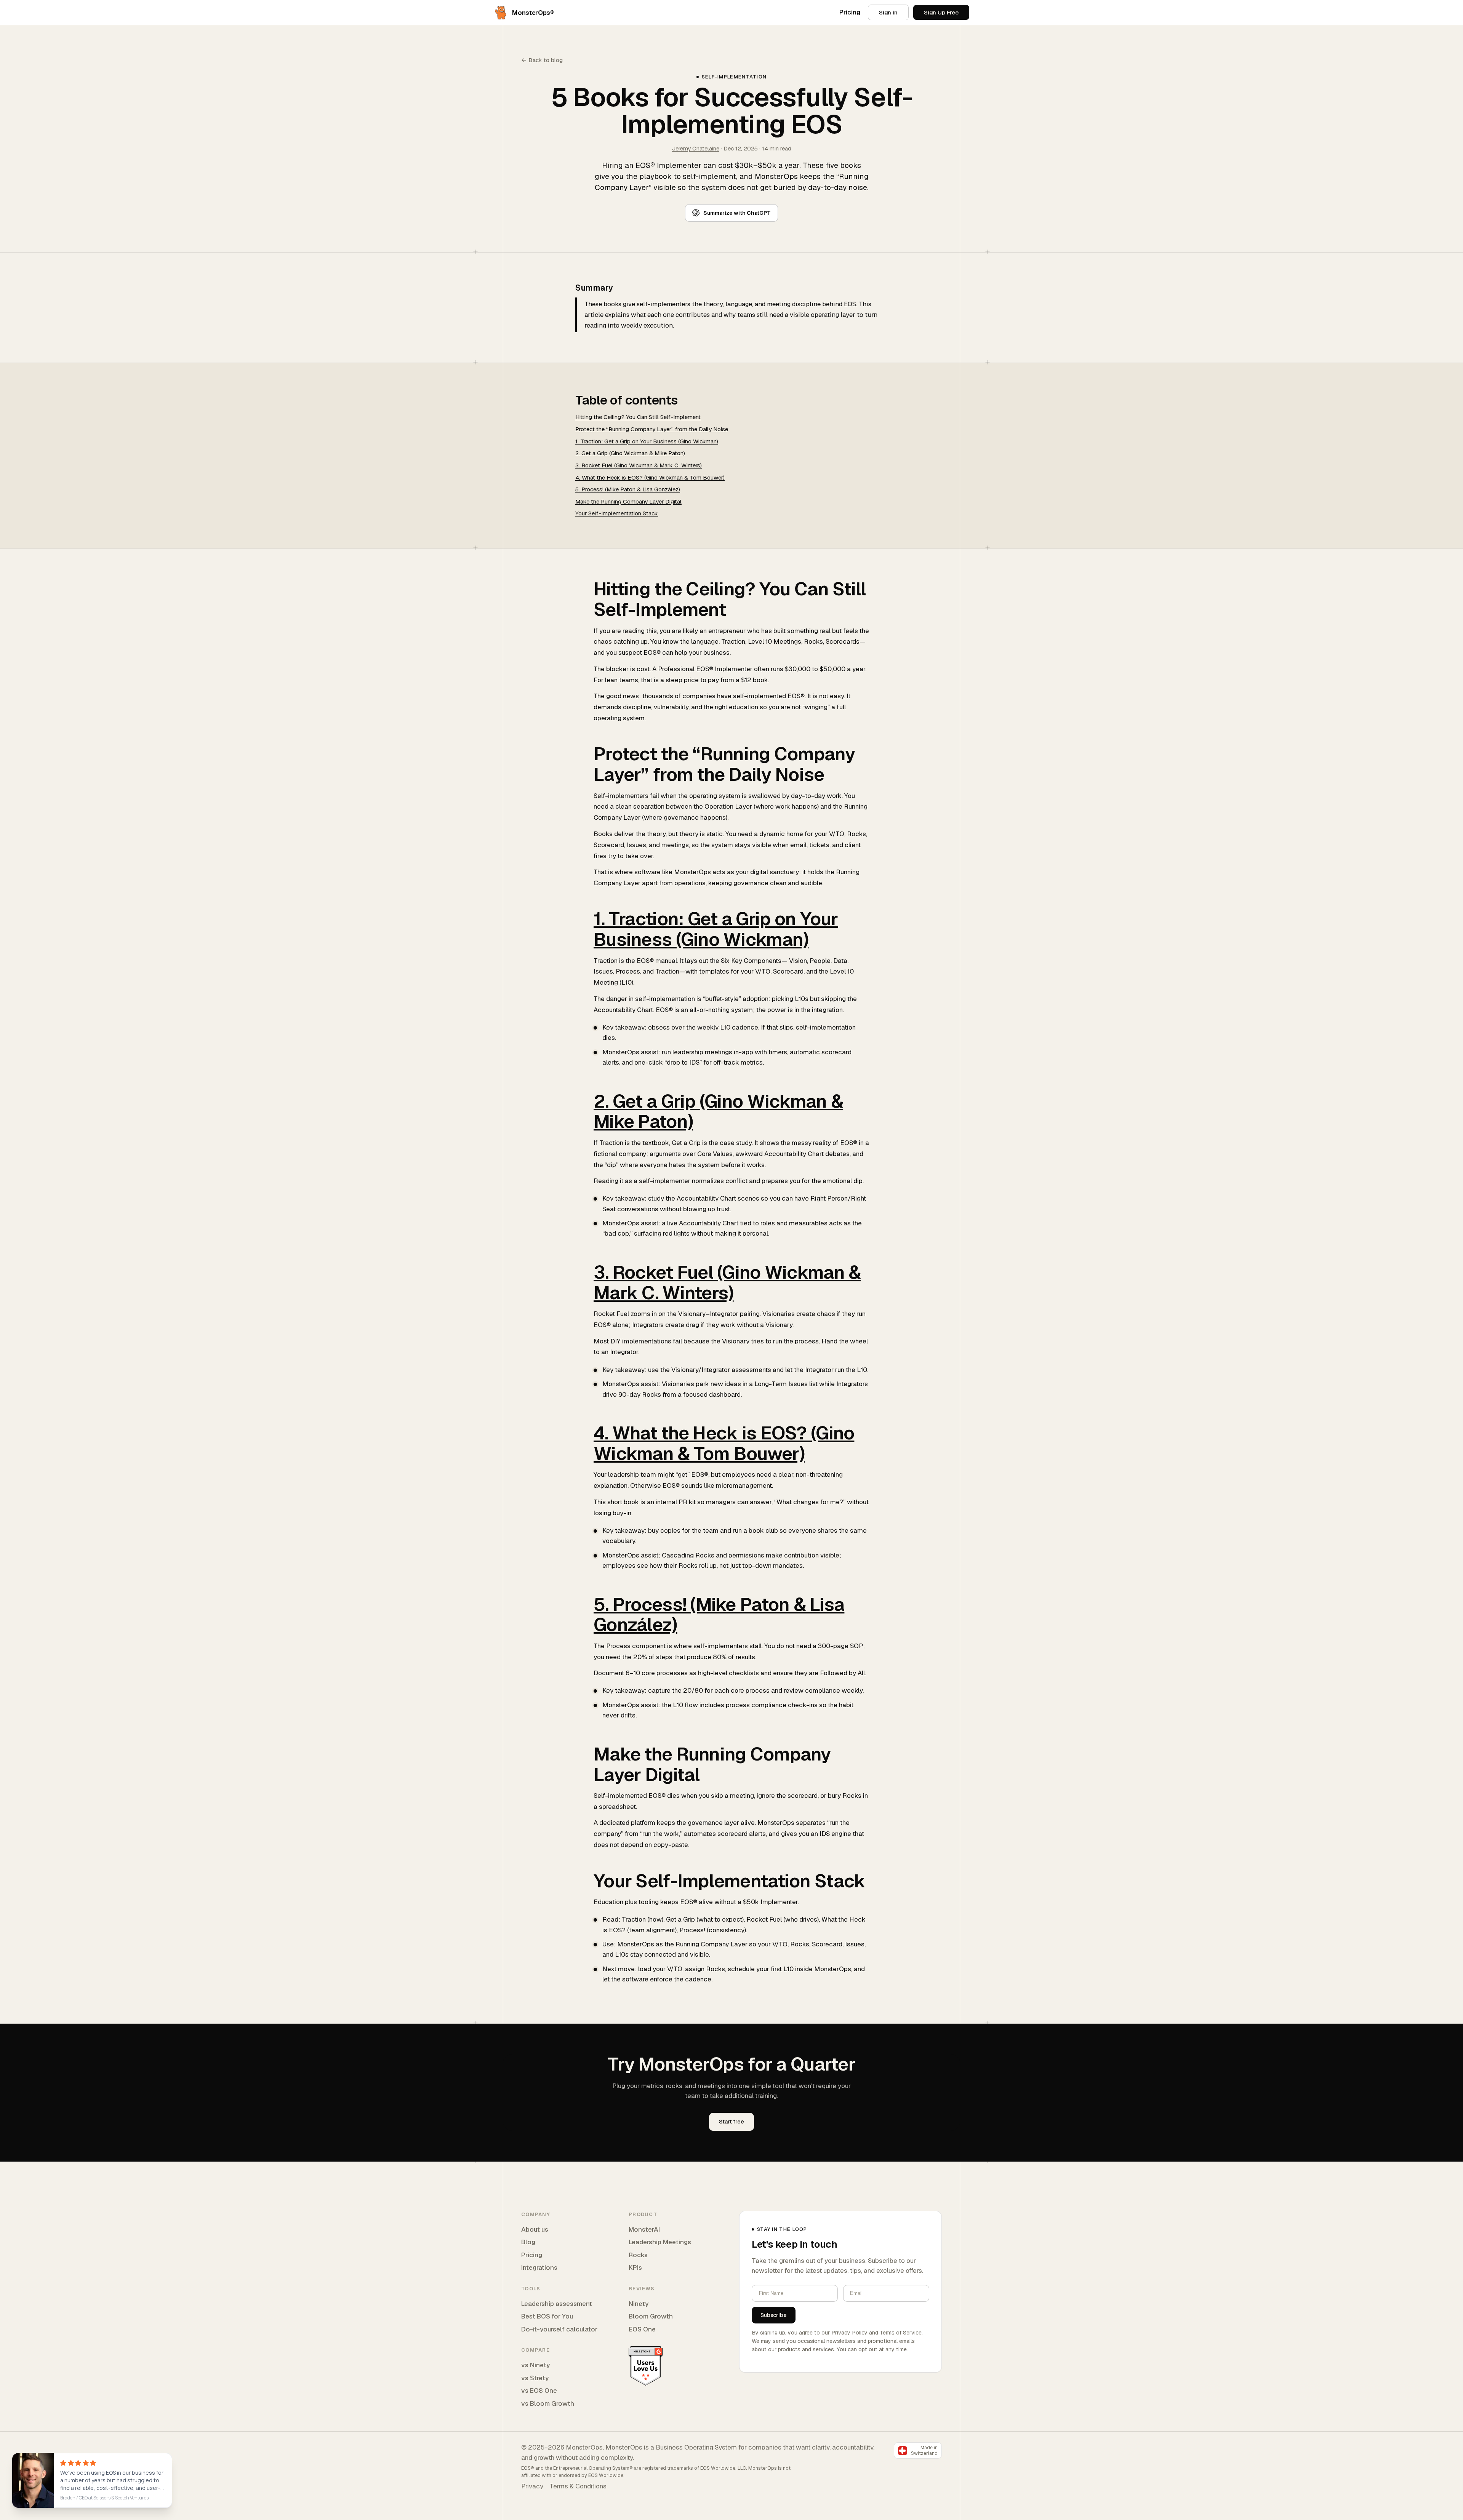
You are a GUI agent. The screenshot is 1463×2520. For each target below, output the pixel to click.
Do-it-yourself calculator (559, 2329)
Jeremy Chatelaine (696, 148)
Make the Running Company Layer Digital (628, 501)
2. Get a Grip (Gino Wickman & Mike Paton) (630, 453)
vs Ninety (535, 2365)
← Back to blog (542, 60)
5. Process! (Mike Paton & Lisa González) (628, 489)
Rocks (638, 2255)
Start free (731, 2122)
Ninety (639, 2304)
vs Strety (535, 2378)
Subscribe (774, 2315)
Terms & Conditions (578, 2486)
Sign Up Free (941, 12)
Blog (528, 2242)
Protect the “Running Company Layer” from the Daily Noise (652, 429)
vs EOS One (539, 2390)
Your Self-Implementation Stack (617, 513)
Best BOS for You (547, 2316)
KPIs (635, 2267)
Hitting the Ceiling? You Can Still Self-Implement (638, 417)
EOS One (642, 2329)
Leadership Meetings (660, 2242)
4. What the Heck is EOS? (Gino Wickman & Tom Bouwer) (650, 477)
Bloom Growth (651, 2316)
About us (535, 2229)
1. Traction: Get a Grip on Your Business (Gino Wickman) (647, 441)
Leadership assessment (557, 2304)
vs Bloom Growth (548, 2403)
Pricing (850, 12)
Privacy (532, 2486)
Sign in (888, 12)
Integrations (539, 2267)
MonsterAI (644, 2229)
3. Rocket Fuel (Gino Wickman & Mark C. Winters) (639, 465)
